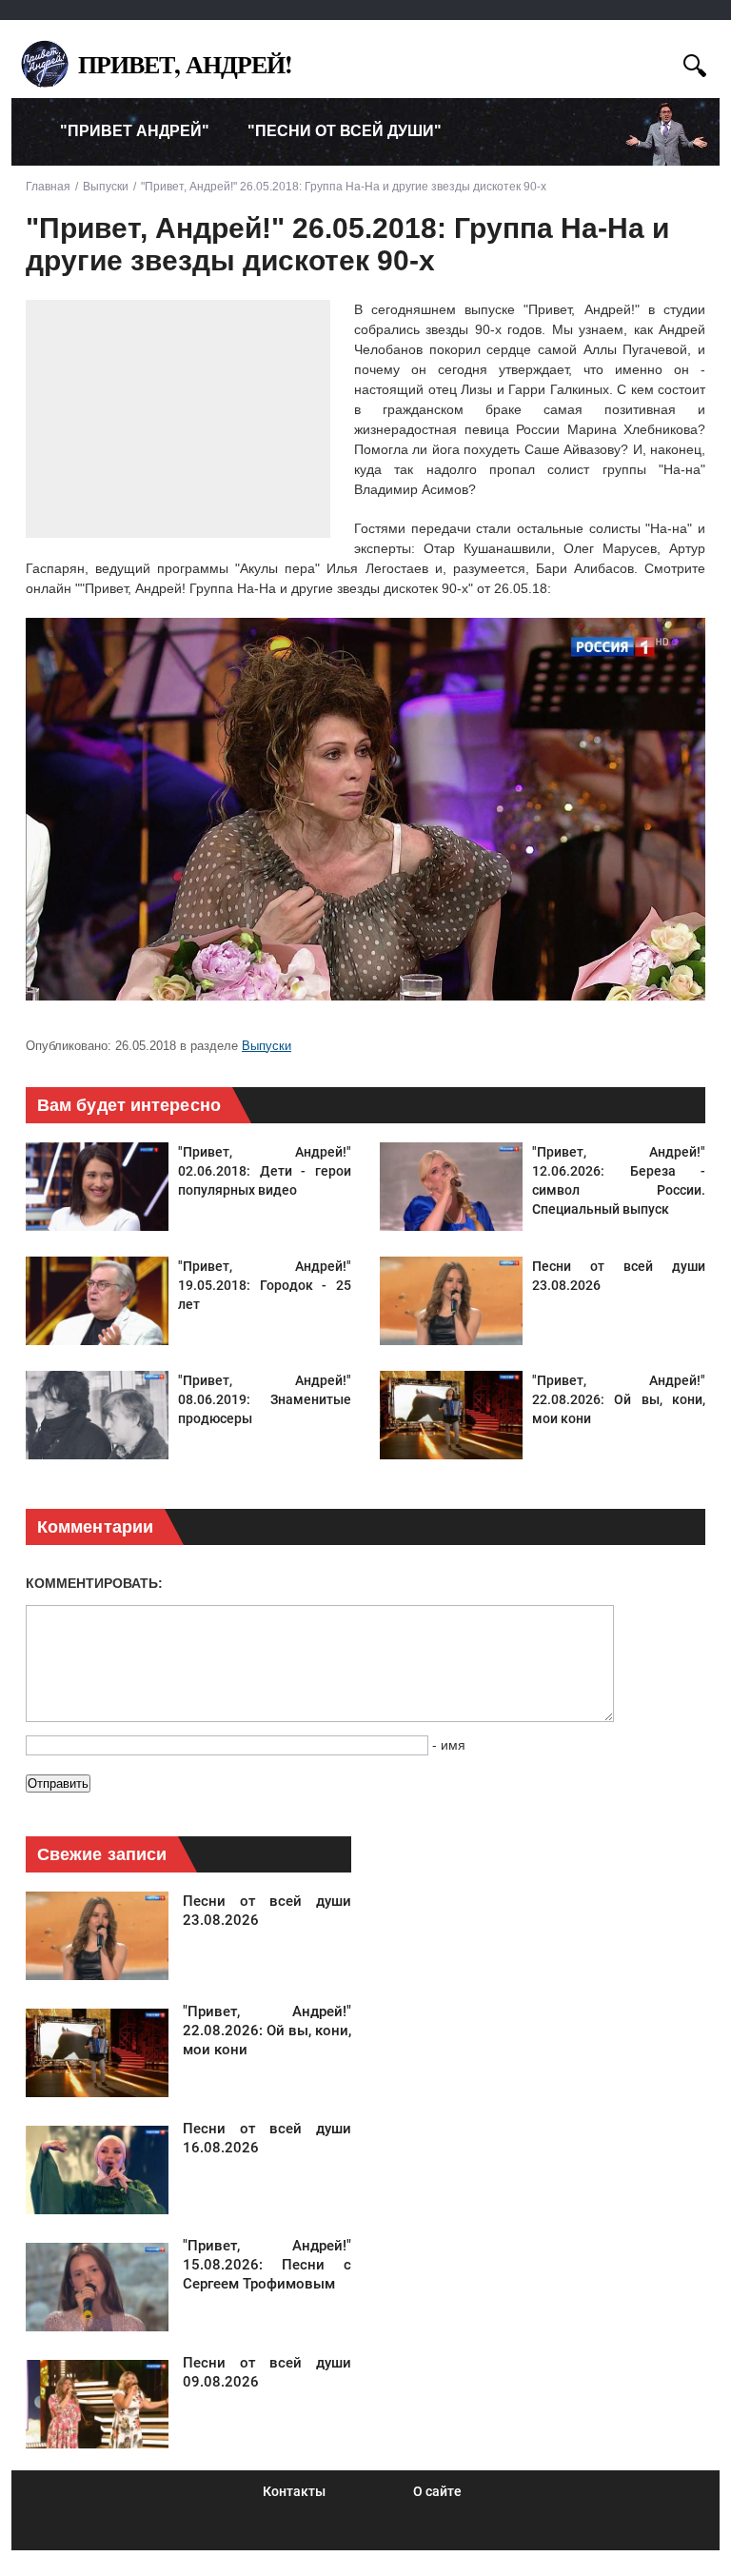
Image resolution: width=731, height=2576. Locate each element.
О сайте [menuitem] (437, 2491)
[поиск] (695, 63)
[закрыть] (660, 62)
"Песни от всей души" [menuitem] (345, 131)
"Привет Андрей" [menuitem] (135, 131)
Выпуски (267, 1046)
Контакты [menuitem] (294, 2491)
